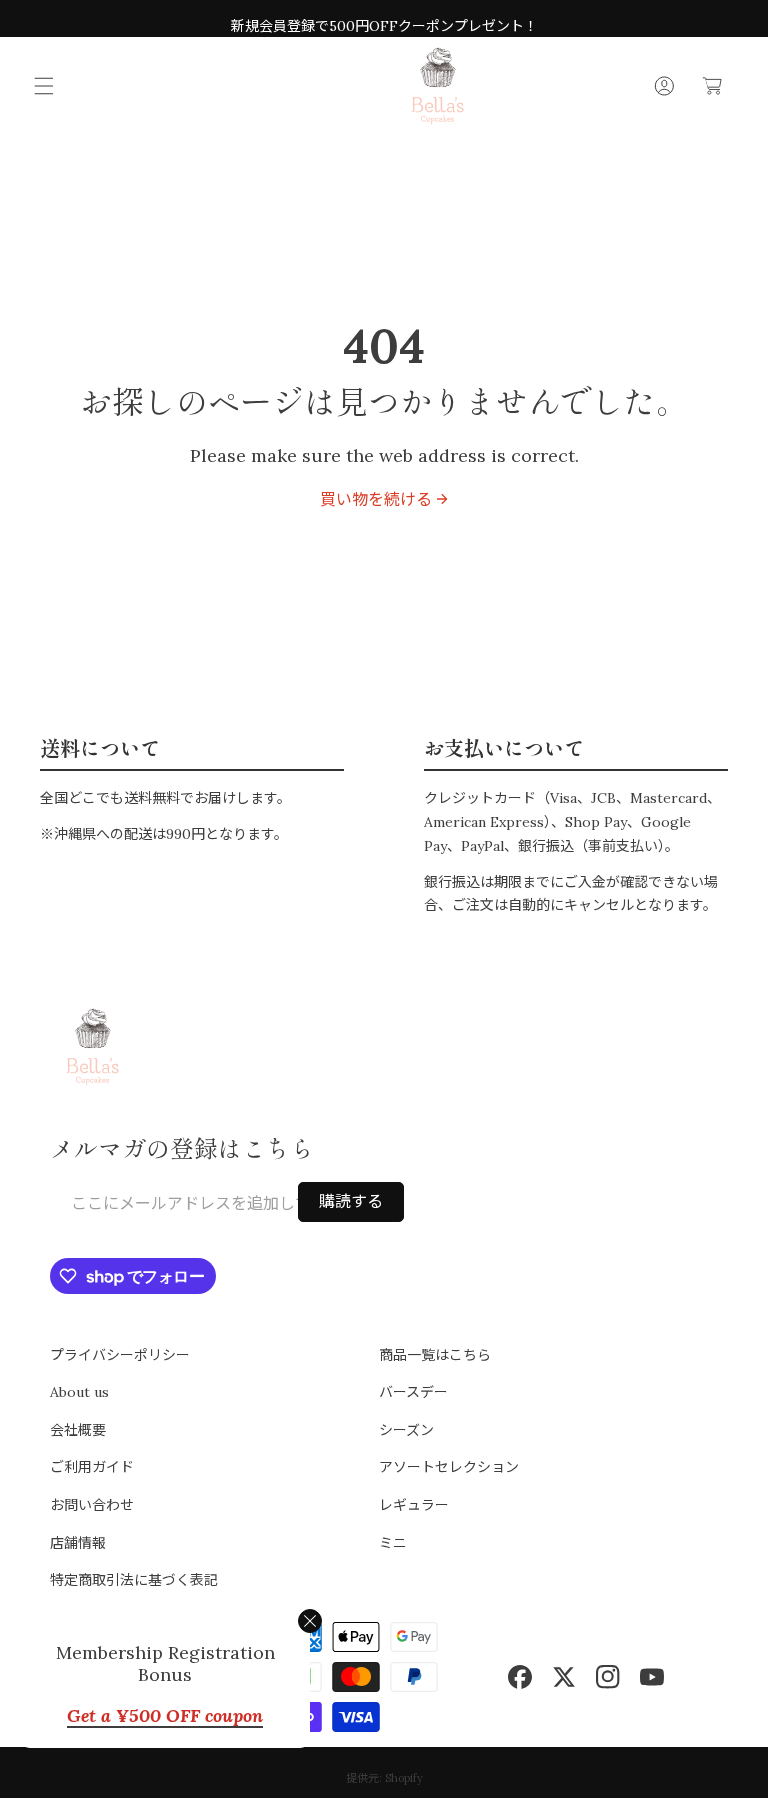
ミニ (393, 1543)
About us (79, 1392)
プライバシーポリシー (120, 1355)
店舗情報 (78, 1543)
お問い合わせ (92, 1505)
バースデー (413, 1392)
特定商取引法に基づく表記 (134, 1580)
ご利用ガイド (92, 1467)
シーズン (406, 1430)
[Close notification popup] (310, 1621)
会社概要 (78, 1430)
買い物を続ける (376, 499)
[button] (44, 86)
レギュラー (414, 1505)
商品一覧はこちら (435, 1355)
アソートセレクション (449, 1467)
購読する (351, 1201)
